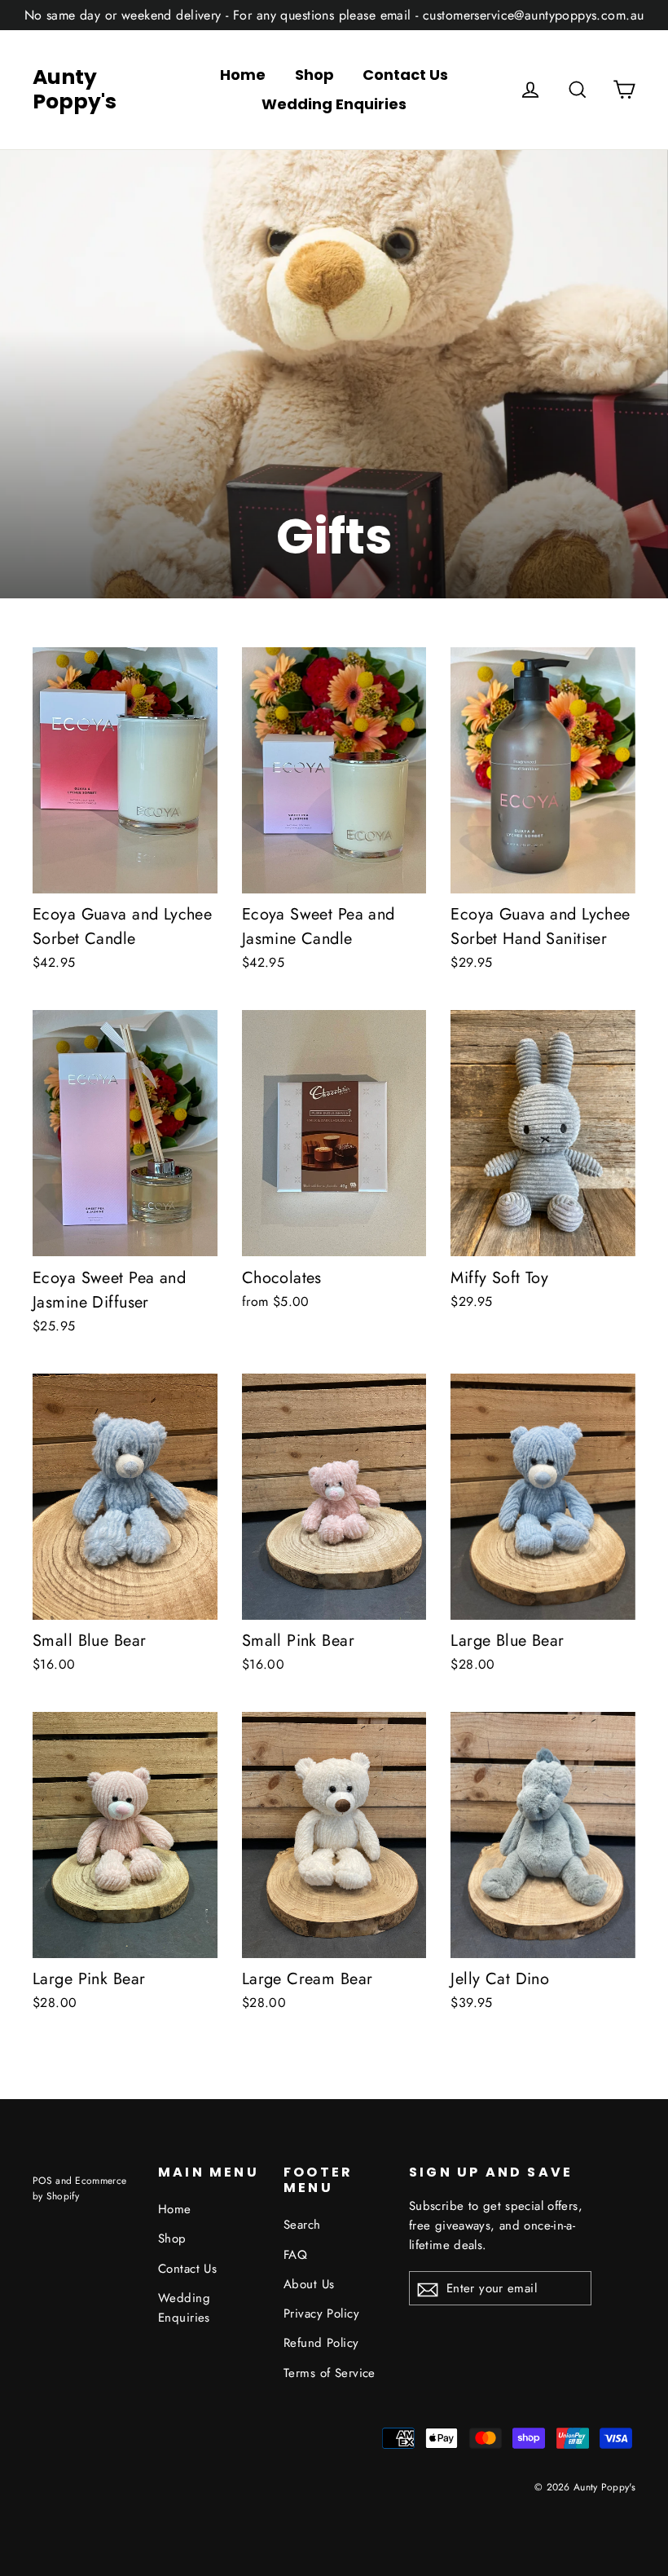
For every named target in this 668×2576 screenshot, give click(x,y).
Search (302, 2225)
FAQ (295, 2255)
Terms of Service (330, 2373)
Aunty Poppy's (75, 90)
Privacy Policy (321, 2314)
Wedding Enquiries (334, 104)
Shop (314, 75)
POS (42, 2180)
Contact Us (405, 75)
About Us (309, 2284)
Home (243, 75)
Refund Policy (321, 2343)
